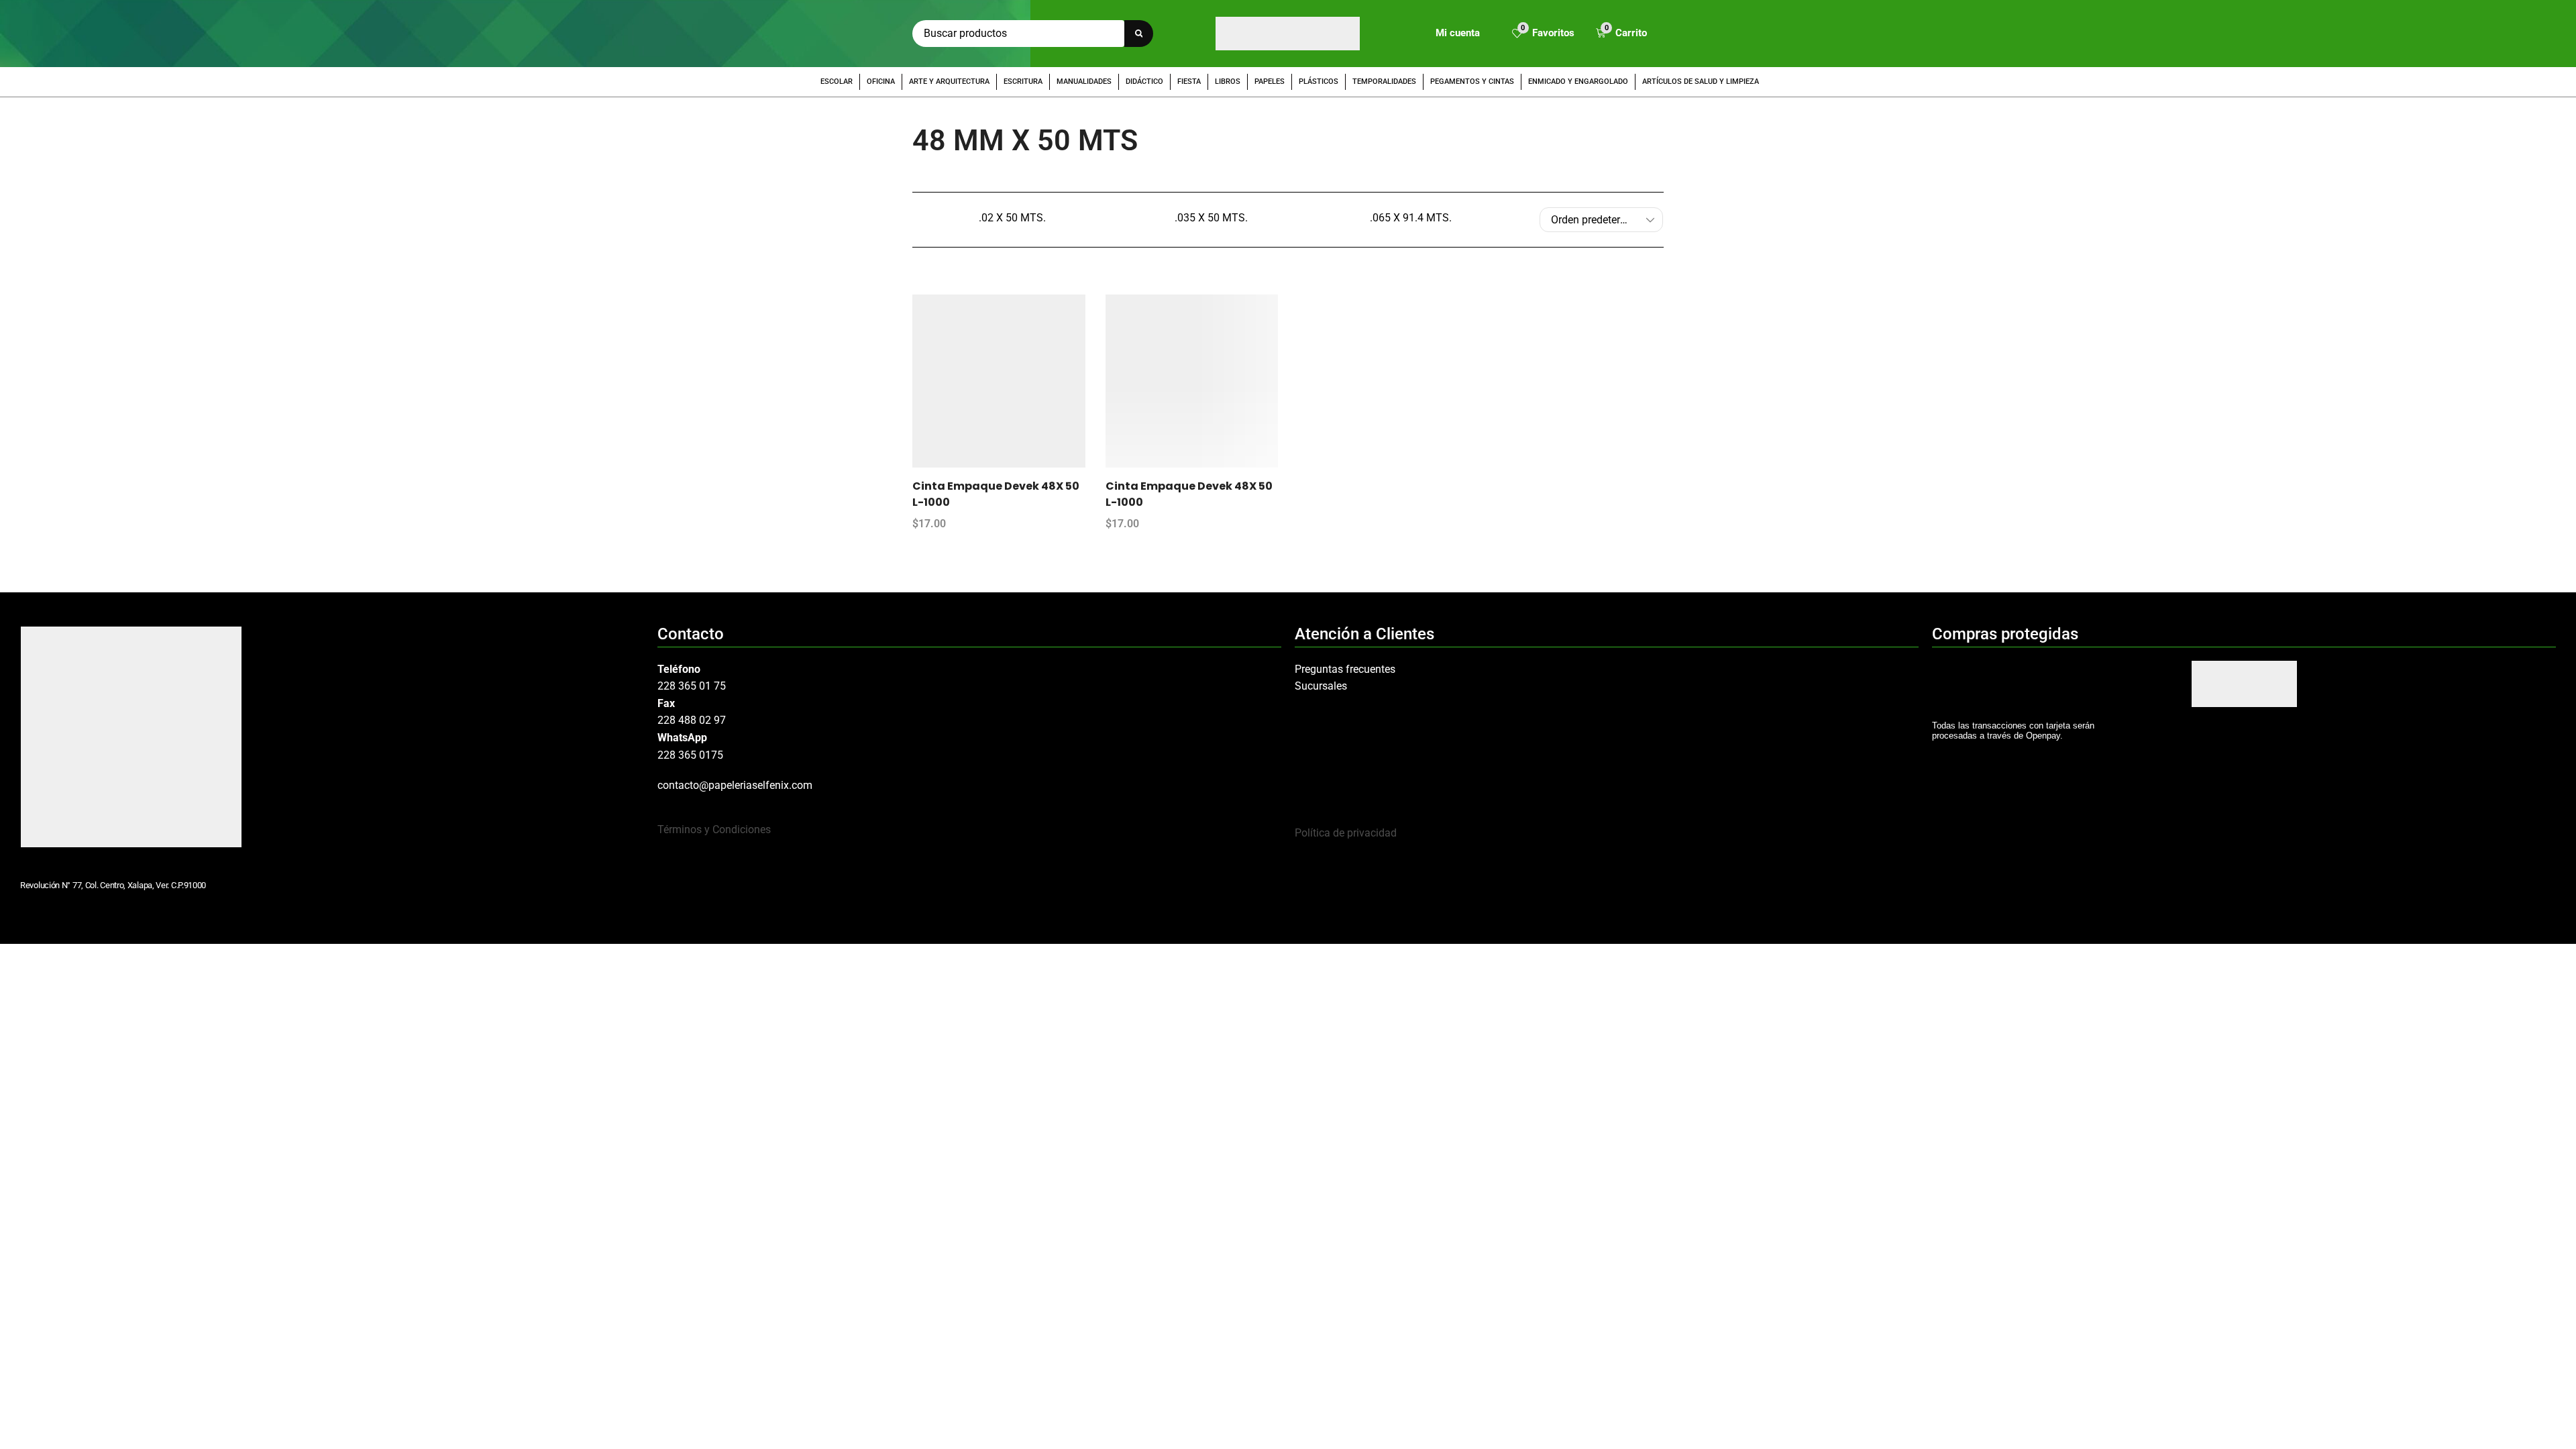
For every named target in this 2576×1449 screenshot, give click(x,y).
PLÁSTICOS (1319, 82)
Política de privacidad (1346, 833)
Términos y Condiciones (714, 829)
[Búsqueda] (1139, 34)
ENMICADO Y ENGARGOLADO (1578, 82)
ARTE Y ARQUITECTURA (949, 82)
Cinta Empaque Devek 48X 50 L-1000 (996, 494)
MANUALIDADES (1084, 82)
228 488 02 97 (692, 720)
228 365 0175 (690, 755)
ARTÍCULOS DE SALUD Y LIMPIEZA (1701, 82)
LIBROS (1228, 82)
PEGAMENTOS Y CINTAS (1472, 82)
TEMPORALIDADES (1384, 82)
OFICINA (881, 82)
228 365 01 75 (692, 686)
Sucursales (1321, 686)
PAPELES (1270, 82)
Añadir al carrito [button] (1012, 386)
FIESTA (1189, 82)
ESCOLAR (837, 82)
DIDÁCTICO (1144, 82)
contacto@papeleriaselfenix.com (735, 785)
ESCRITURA (1023, 82)
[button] (1543, 34)
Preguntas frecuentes (1345, 669)
